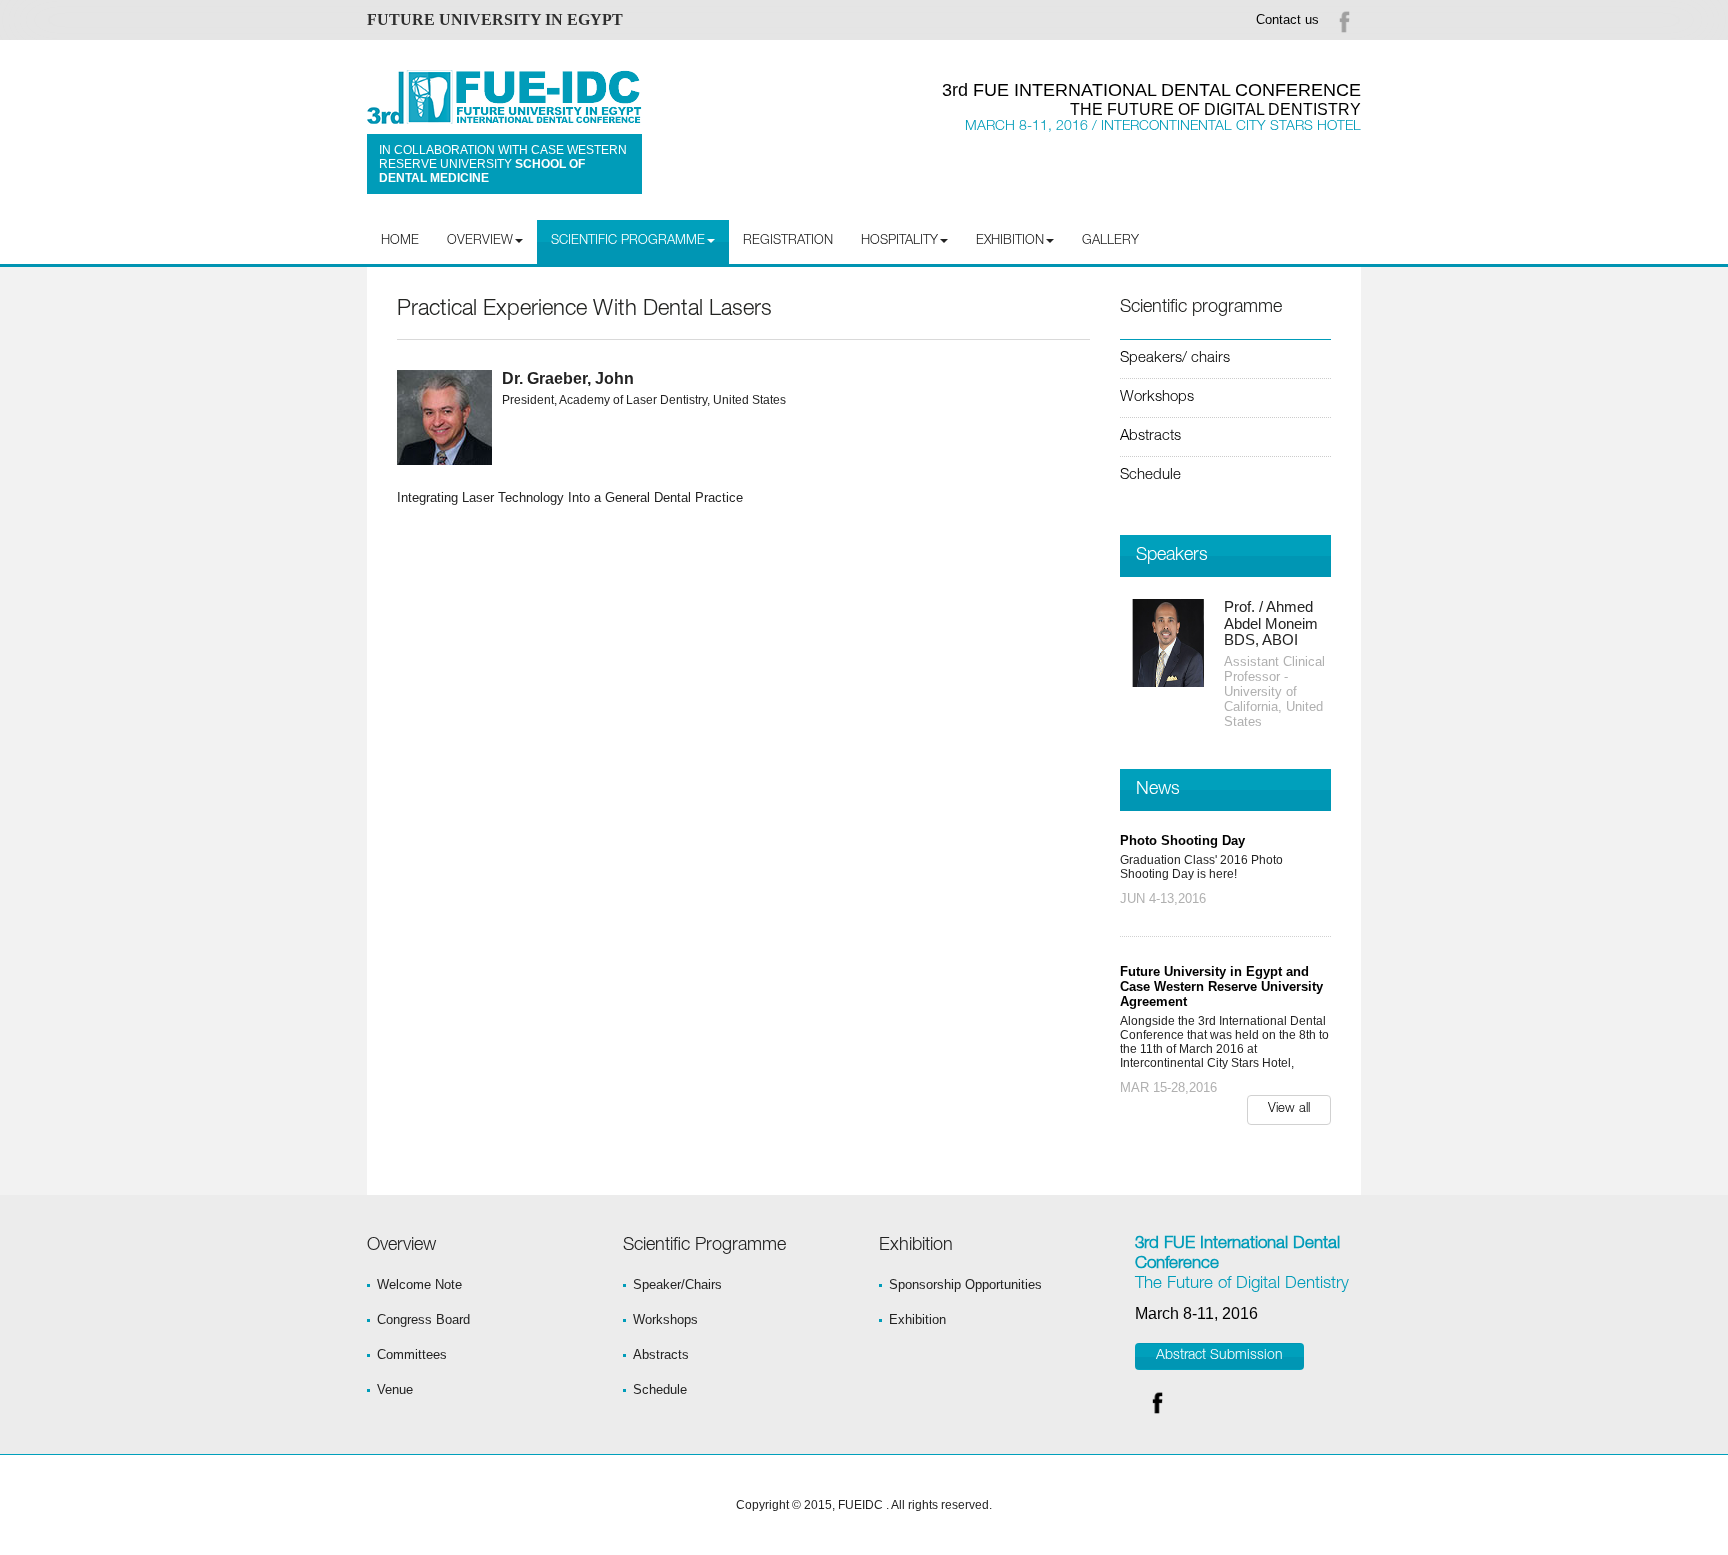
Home (400, 241)
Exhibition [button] (1010, 241)
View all (1289, 1109)
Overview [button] (480, 241)
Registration (788, 241)
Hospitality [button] (899, 241)
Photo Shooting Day (1182, 840)
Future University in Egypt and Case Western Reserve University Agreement (1221, 986)
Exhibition (917, 1319)
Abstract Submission (1219, 1356)
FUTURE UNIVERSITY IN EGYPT (495, 19)
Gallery (1110, 241)
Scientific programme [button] (628, 241)
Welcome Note (419, 1284)
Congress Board (423, 1319)
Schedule (1150, 475)
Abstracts (1150, 436)
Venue (395, 1389)
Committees (412, 1354)
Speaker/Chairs (677, 1284)
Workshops (1157, 397)
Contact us (1287, 19)
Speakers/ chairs (1175, 358)
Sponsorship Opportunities (965, 1284)
